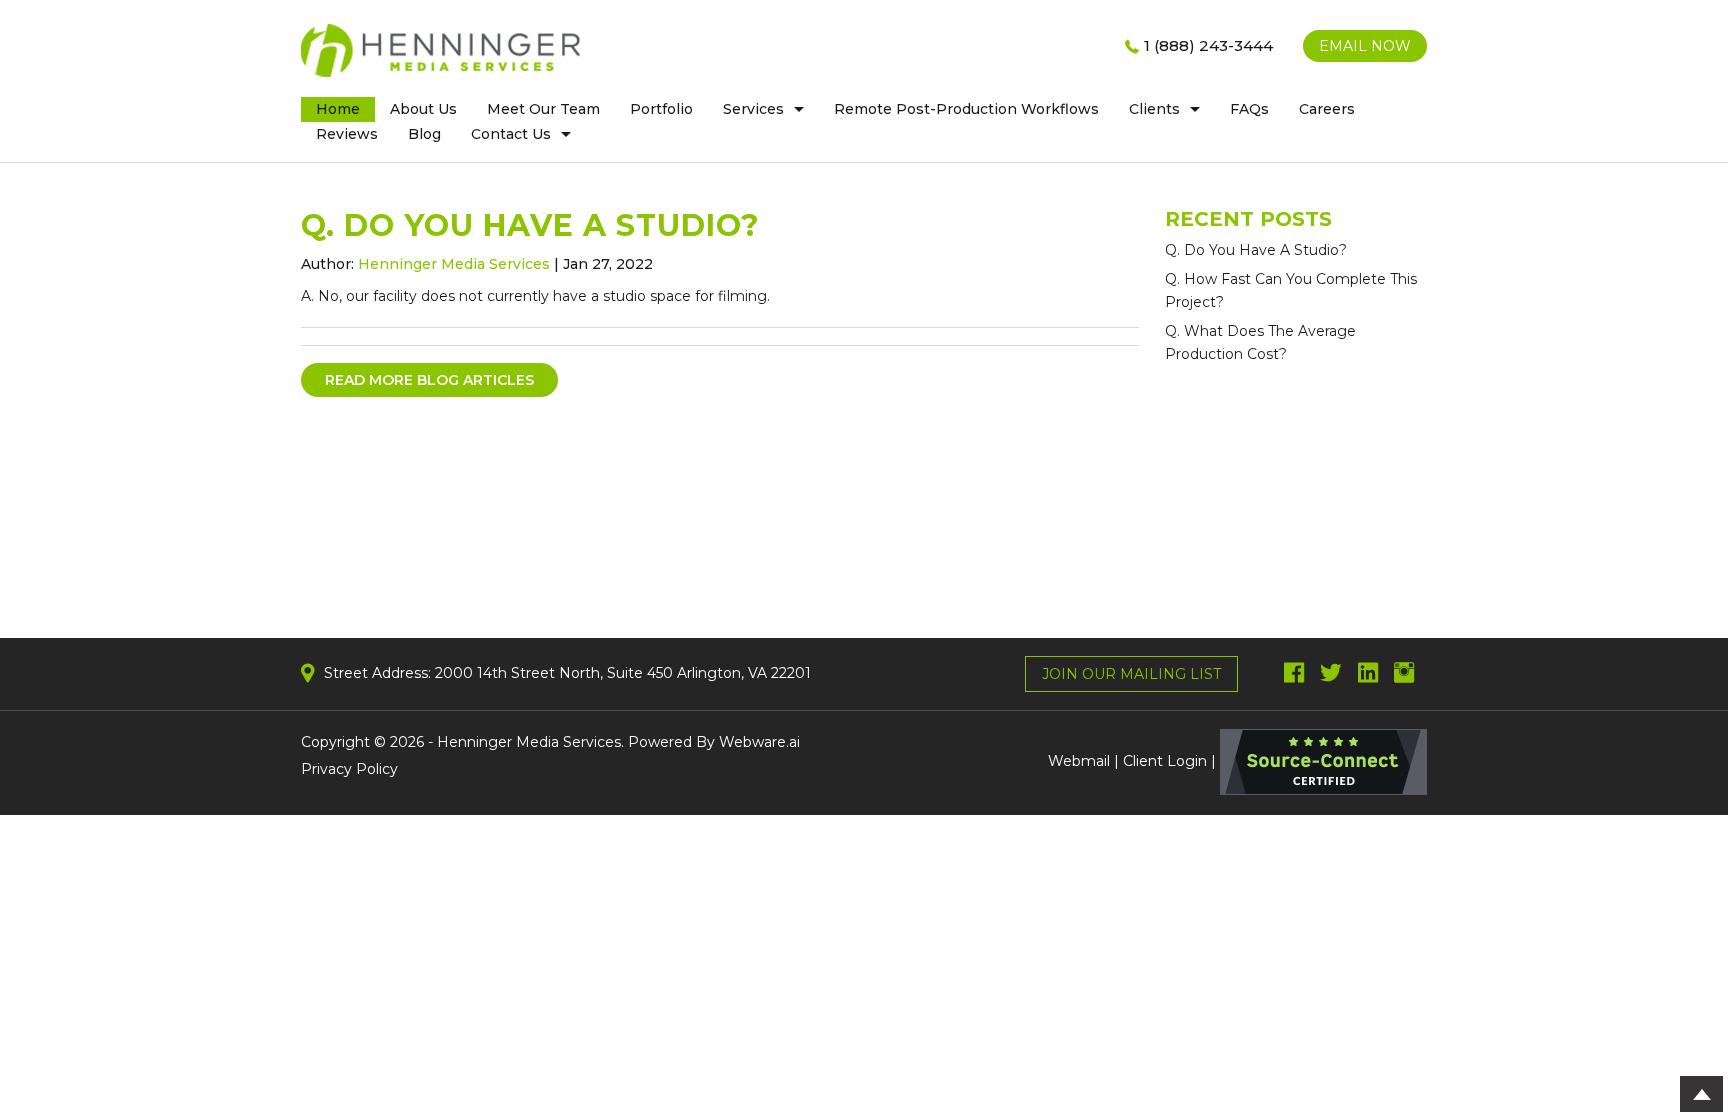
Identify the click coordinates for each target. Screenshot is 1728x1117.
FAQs (1249, 109)
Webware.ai (759, 742)
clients (1154, 109)
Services (753, 109)
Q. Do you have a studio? (1256, 250)
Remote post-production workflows (966, 109)
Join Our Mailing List (1131, 674)
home (338, 109)
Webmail (1079, 761)
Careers (1327, 109)
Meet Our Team (543, 109)
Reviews (347, 134)
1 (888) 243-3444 (1208, 45)
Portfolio (661, 109)
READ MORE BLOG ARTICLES (429, 380)
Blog (424, 134)
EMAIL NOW (1365, 46)
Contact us (511, 134)
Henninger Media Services (529, 742)
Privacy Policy (349, 769)
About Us (423, 109)
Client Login (1165, 761)
